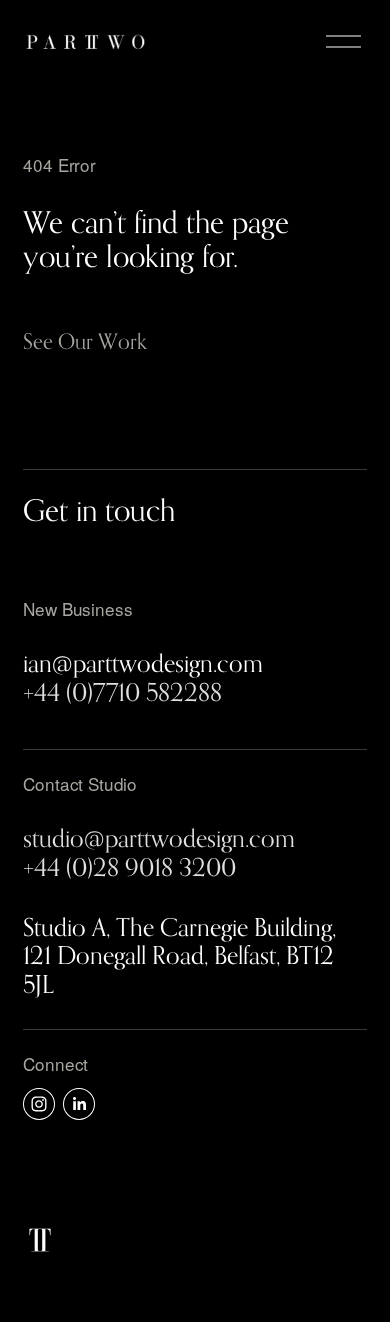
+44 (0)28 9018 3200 (129, 867)
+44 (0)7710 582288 (122, 692)
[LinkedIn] (79, 1104)
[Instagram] (39, 1104)
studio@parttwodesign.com (159, 838)
